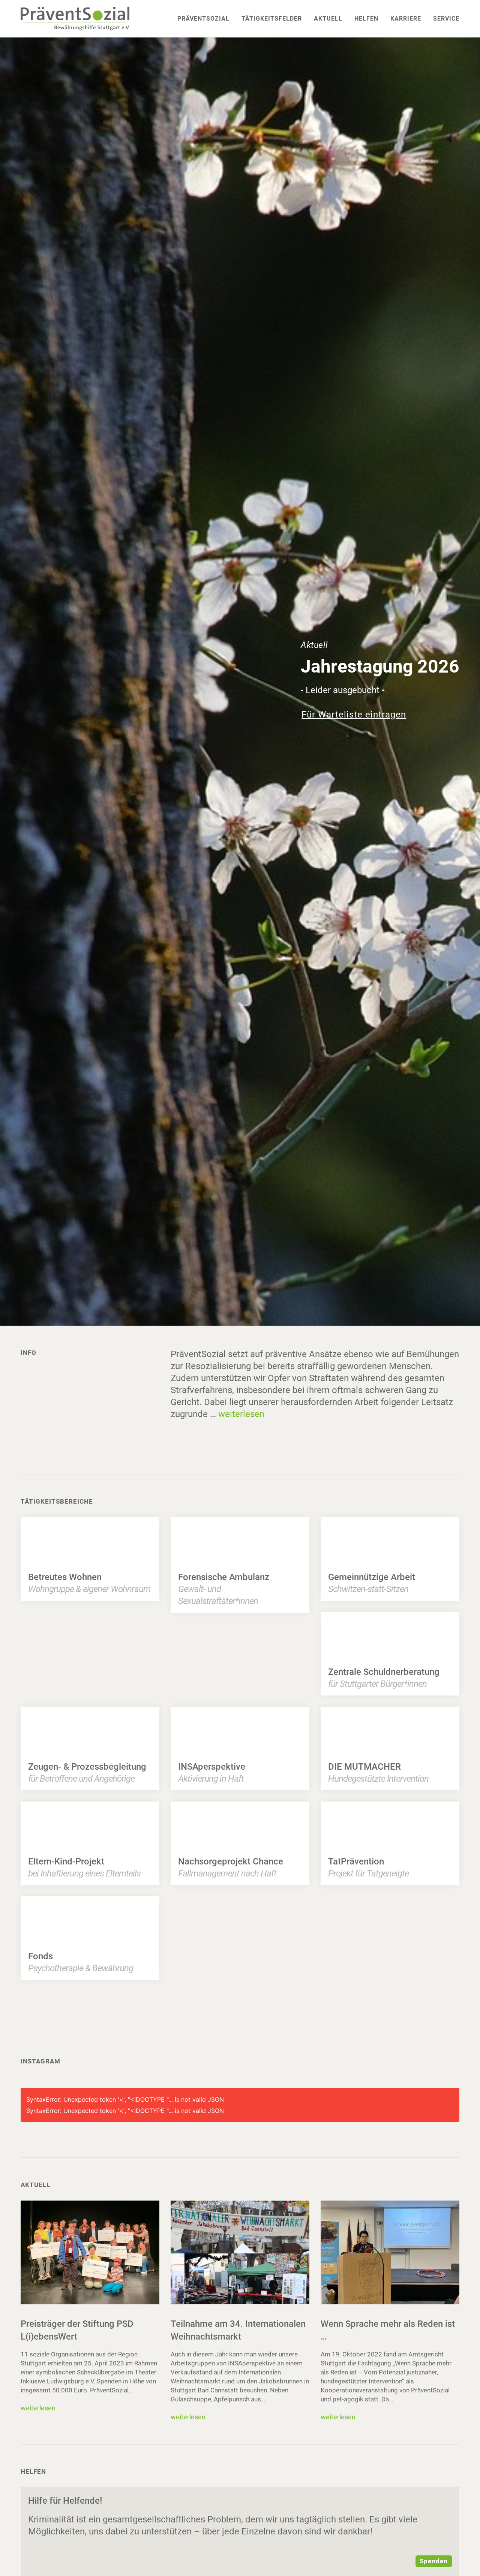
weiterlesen (241, 1414)
